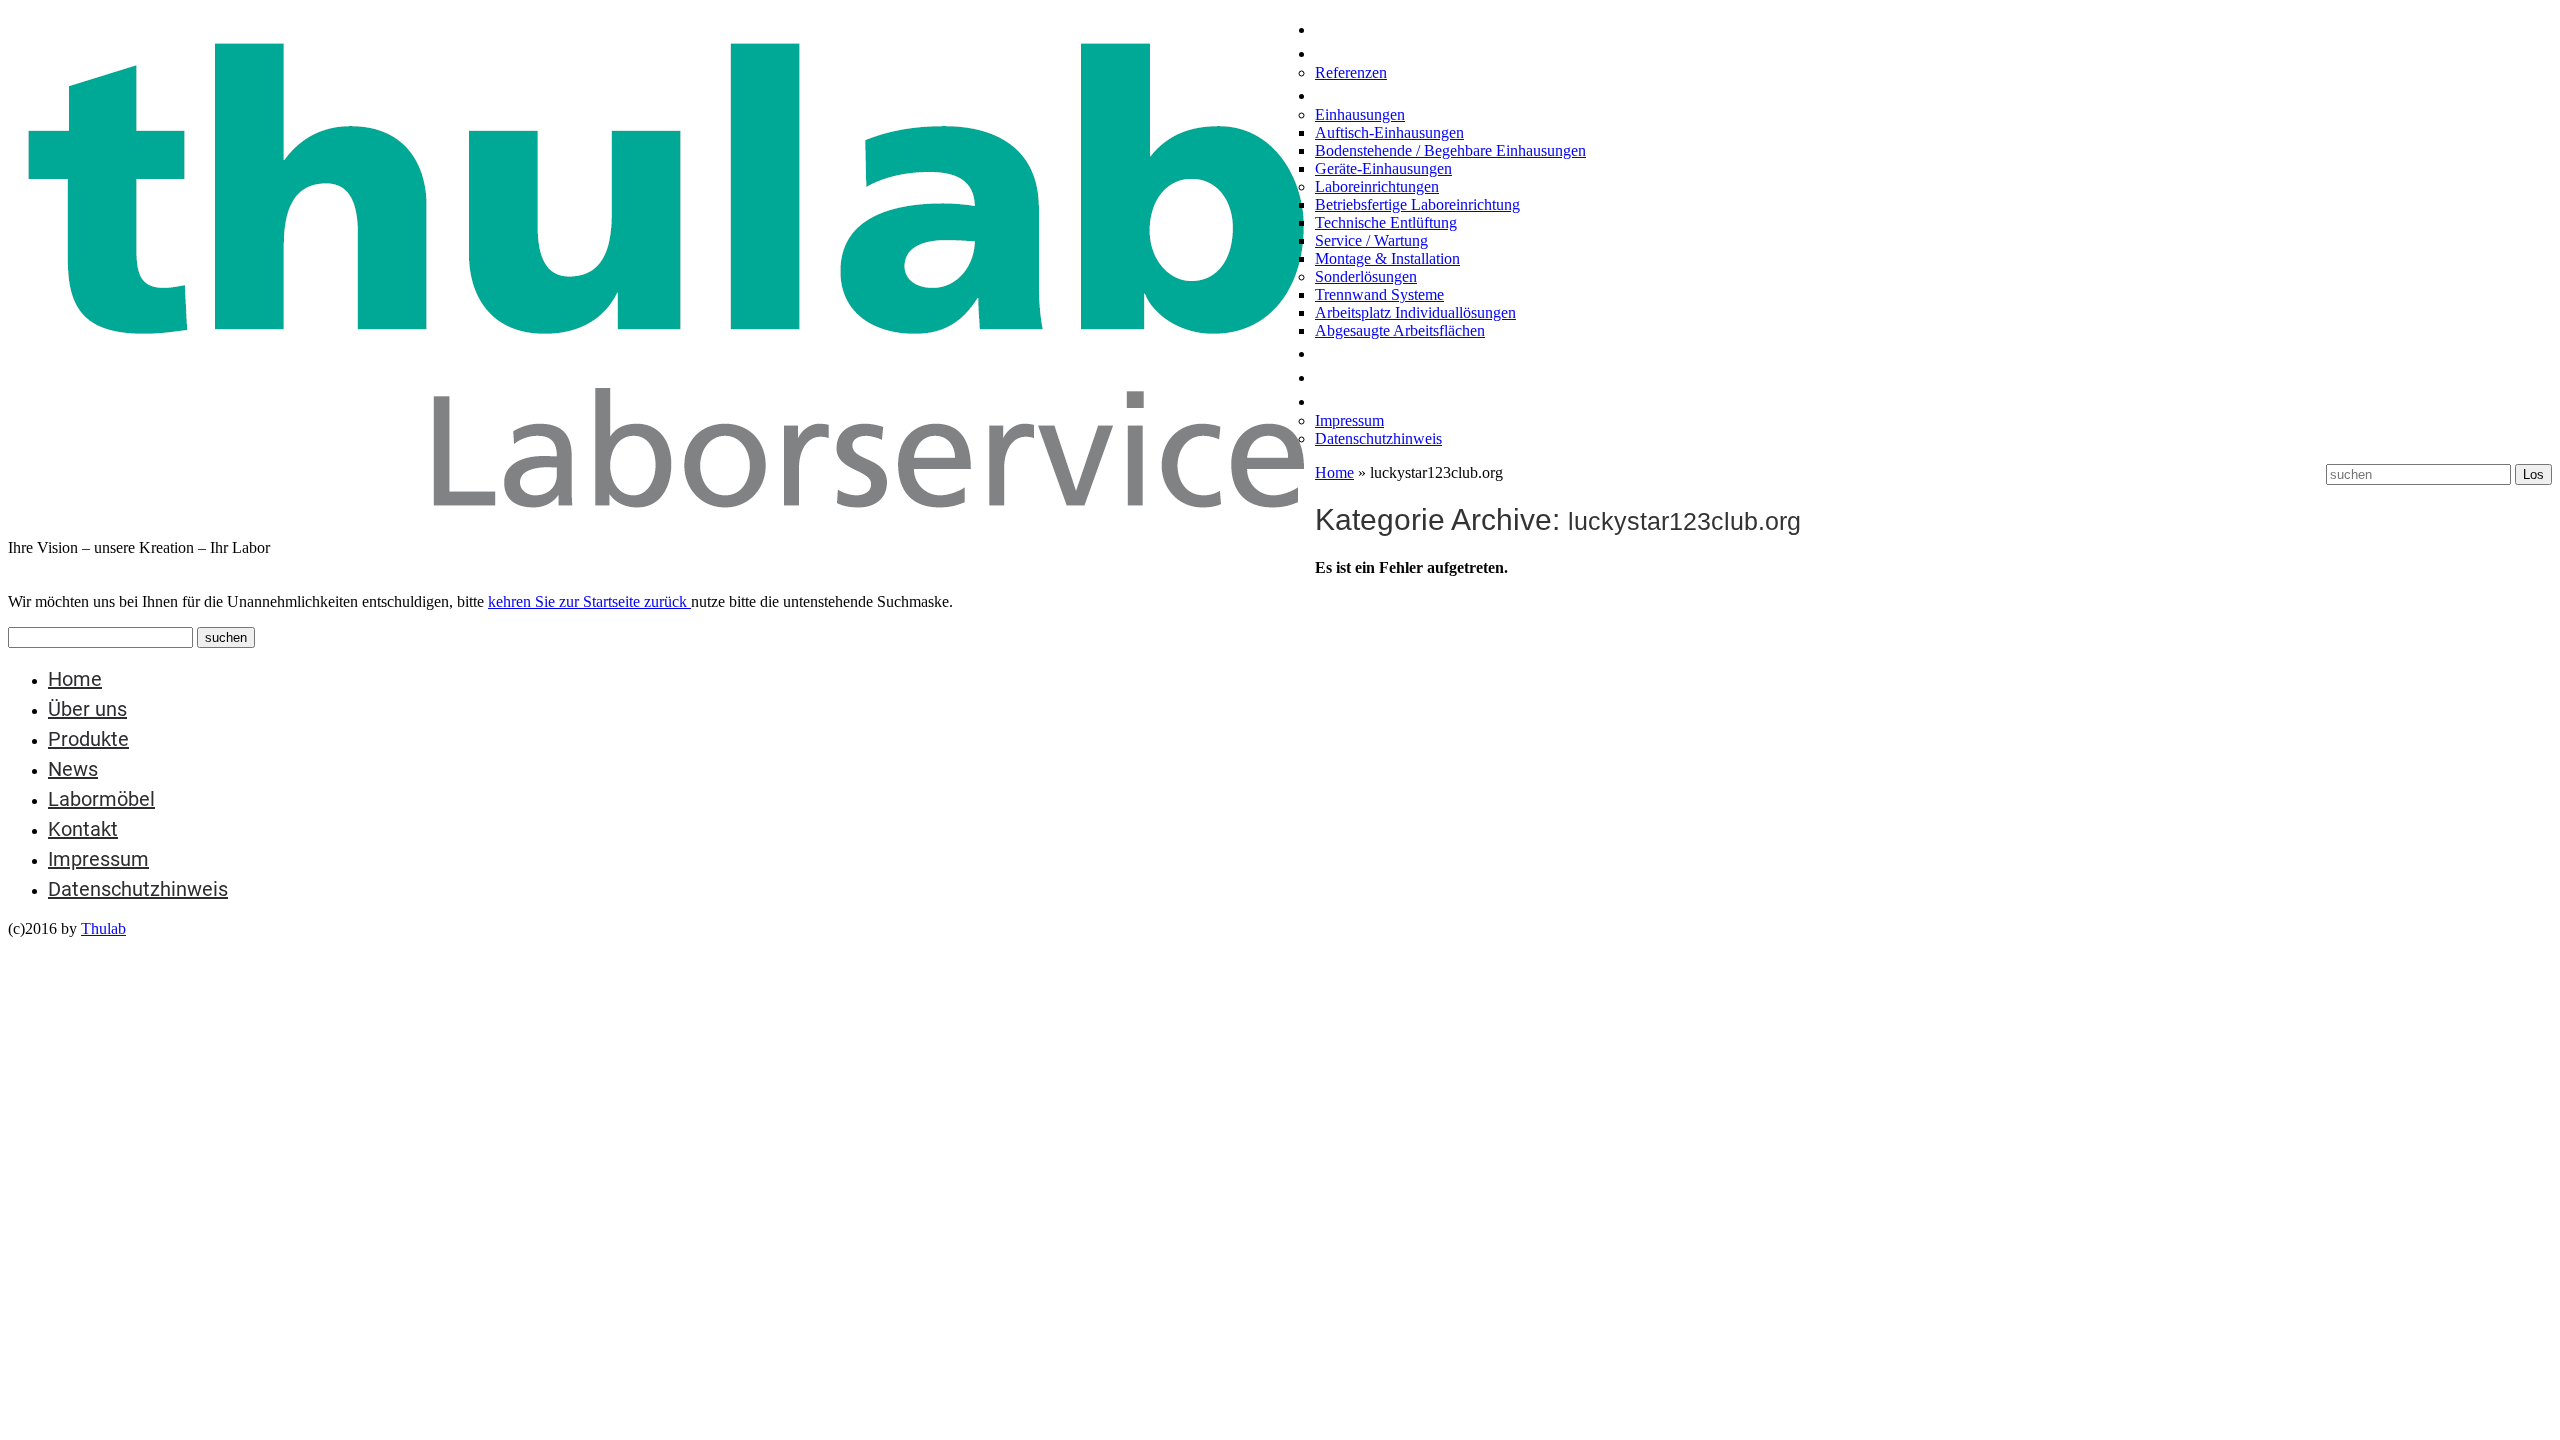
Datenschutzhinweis (1378, 438)
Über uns (1354, 52)
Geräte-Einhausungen (1383, 168)
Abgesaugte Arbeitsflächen (1400, 330)
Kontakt (1350, 400)
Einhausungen (1360, 114)
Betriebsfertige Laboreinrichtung (1417, 204)
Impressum (1349, 420)
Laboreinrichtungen (1377, 186)
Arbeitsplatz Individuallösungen (1415, 312)
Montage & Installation (1387, 258)
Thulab (103, 928)
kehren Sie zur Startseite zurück (589, 601)
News (1340, 352)
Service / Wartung (1371, 240)
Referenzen (1351, 72)
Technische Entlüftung (1386, 222)
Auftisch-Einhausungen (1389, 132)
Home (1342, 28)
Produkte (1355, 94)
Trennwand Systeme (1379, 294)
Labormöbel (1368, 376)
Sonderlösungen (1366, 276)
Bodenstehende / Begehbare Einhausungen (1450, 150)
